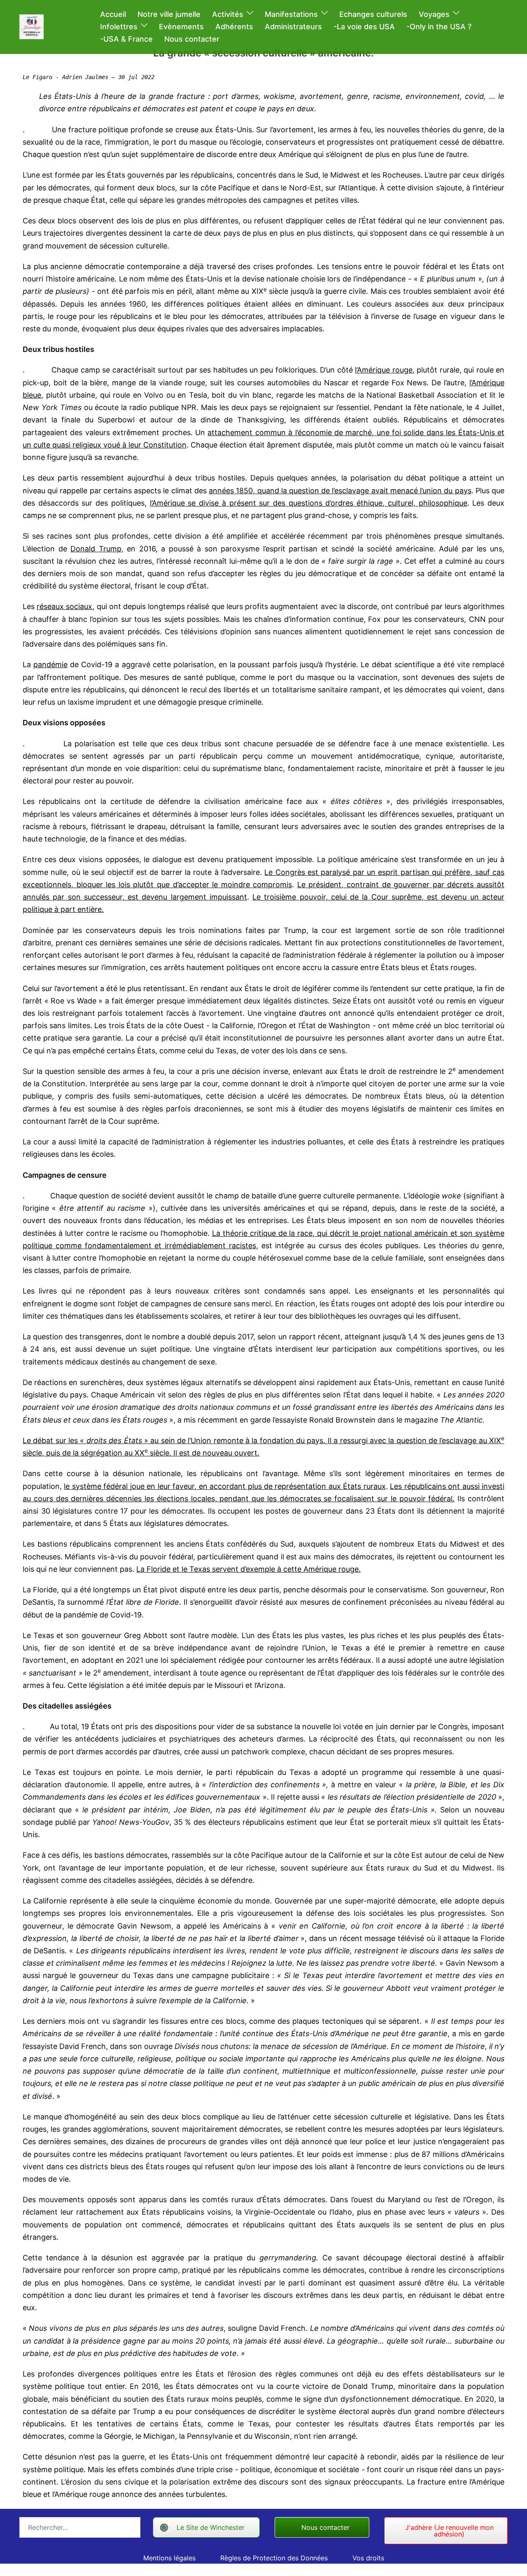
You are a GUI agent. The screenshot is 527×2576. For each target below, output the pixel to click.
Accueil (113, 14)
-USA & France (126, 39)
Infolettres (119, 27)
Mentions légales (170, 2558)
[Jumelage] (31, 26)
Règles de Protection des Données (275, 2558)
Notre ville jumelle (169, 14)
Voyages (434, 14)
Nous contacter (192, 39)
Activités (228, 14)
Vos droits (368, 2558)
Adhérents (234, 27)
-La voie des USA (364, 27)
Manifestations (291, 14)
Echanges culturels (373, 14)
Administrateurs (293, 27)
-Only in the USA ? (439, 27)
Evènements (181, 27)
